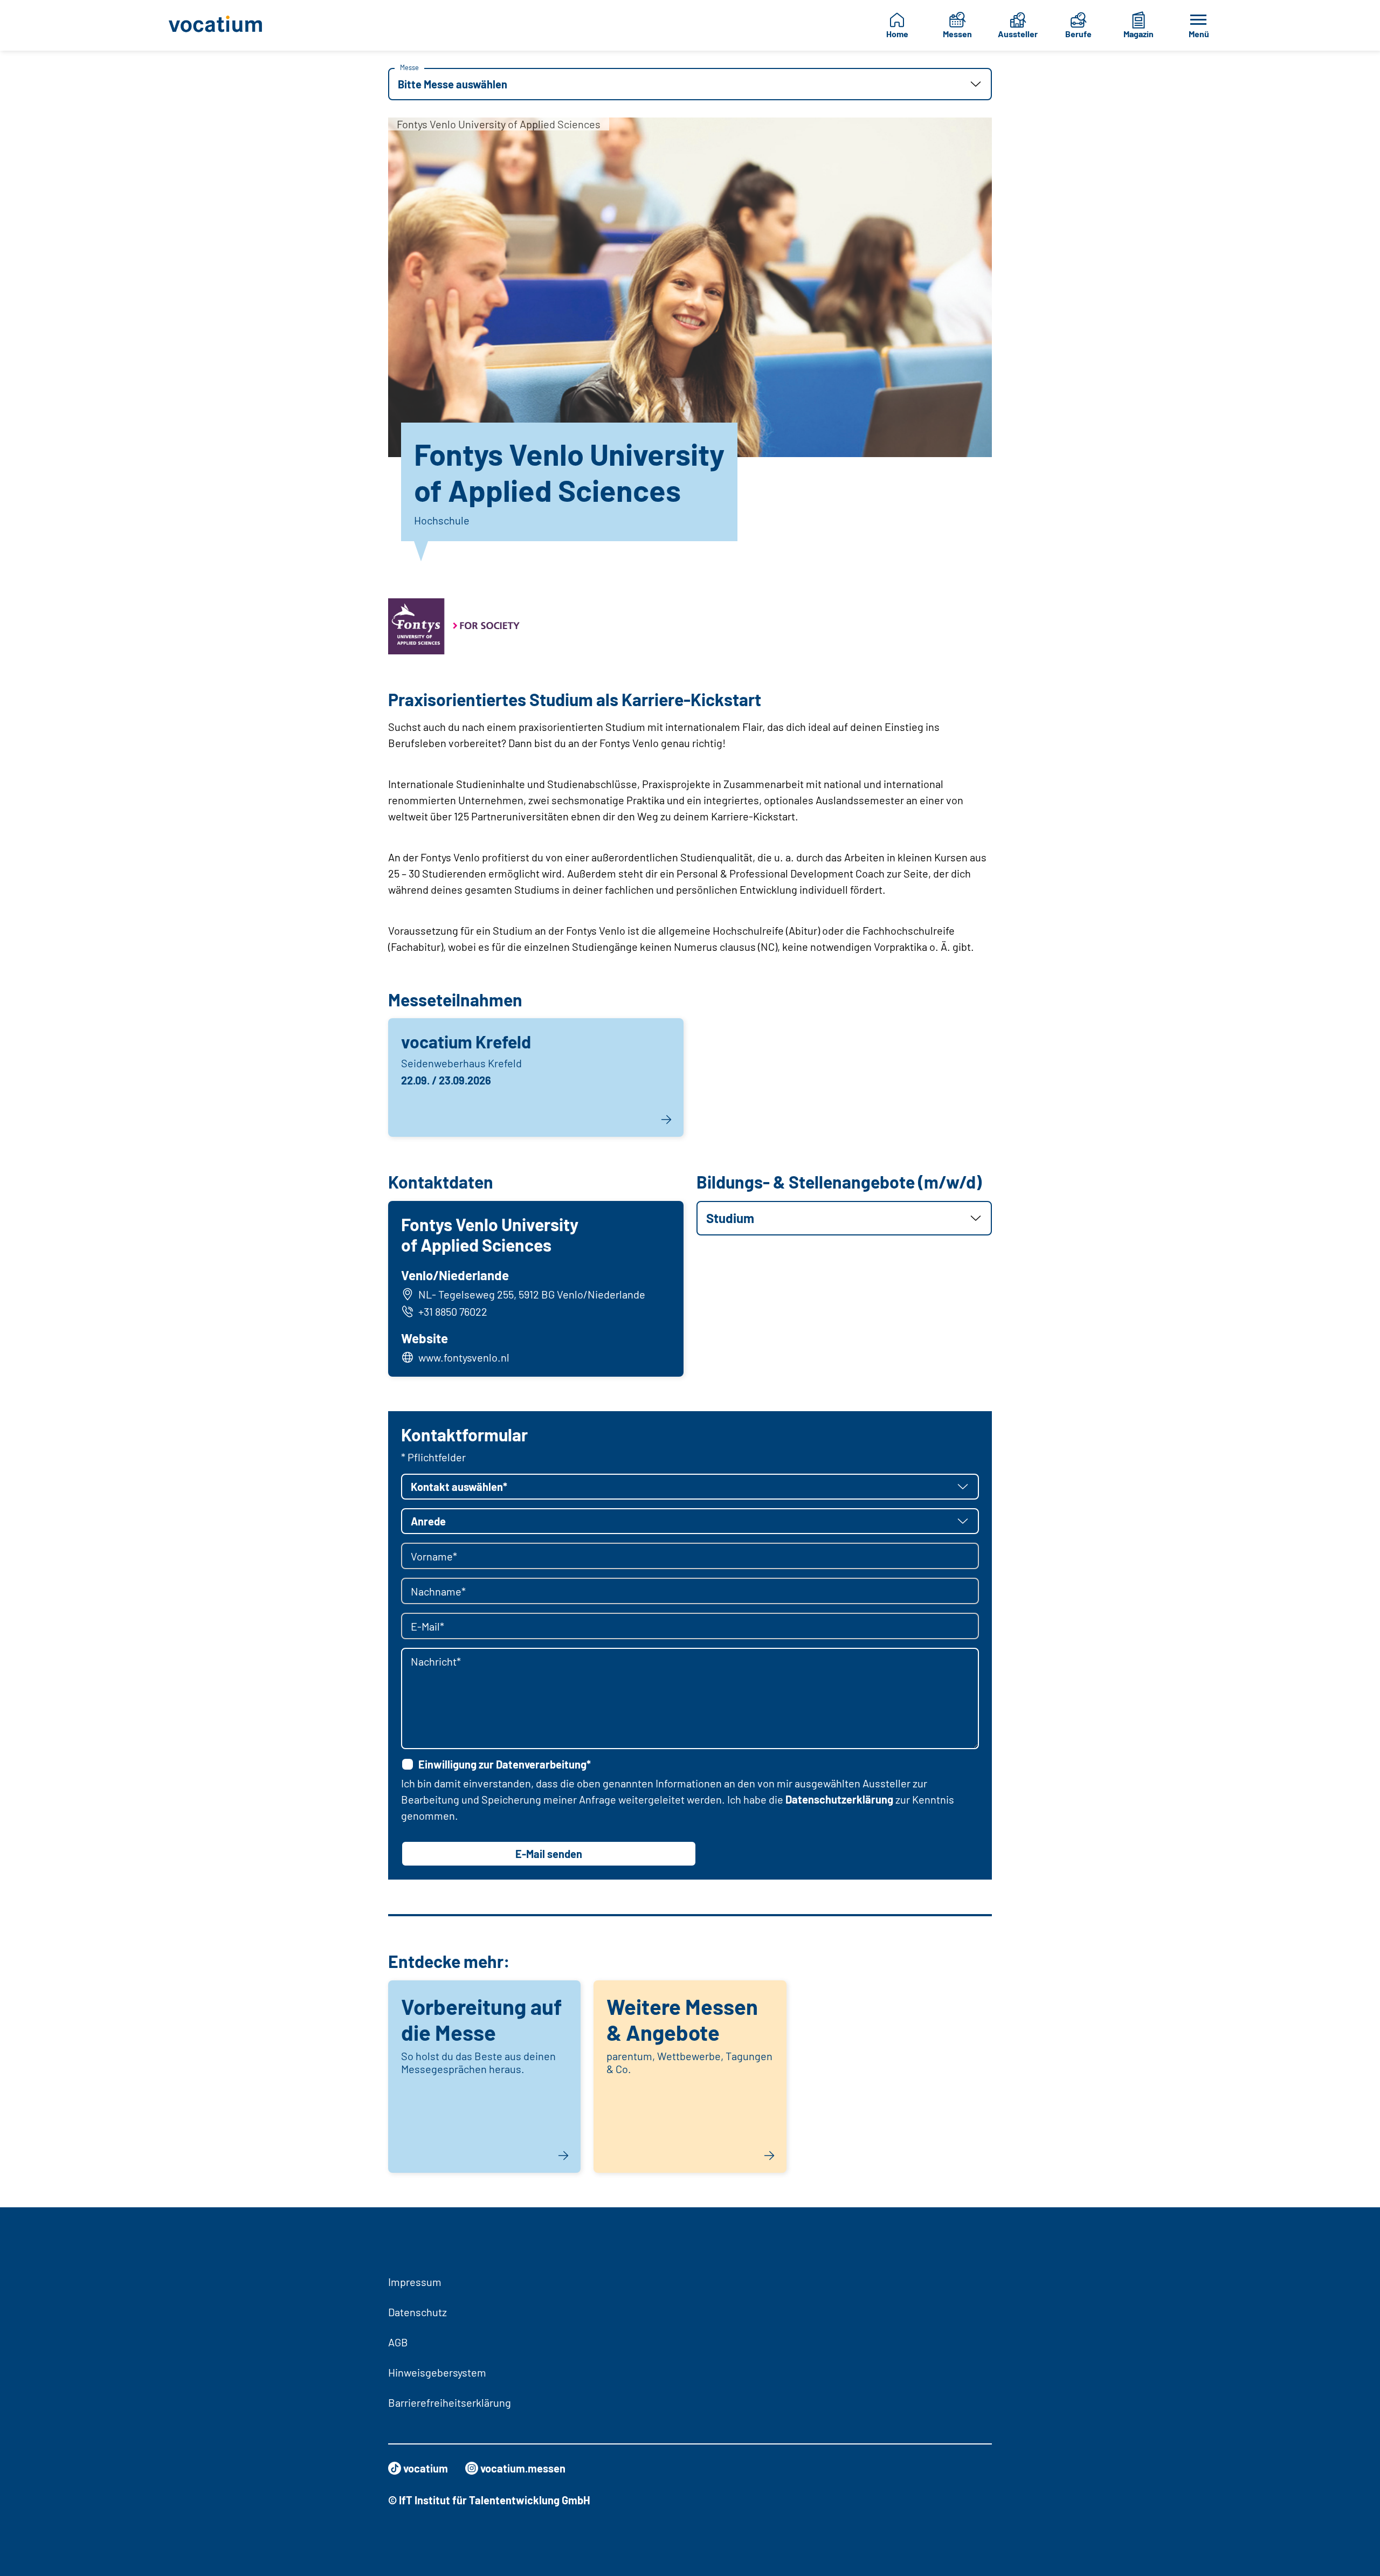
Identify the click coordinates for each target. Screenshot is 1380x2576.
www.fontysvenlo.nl (464, 1357)
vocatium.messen (523, 2468)
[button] (690, 84)
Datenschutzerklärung (839, 1799)
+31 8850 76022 (453, 1311)
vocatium (426, 2468)
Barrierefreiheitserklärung (450, 2402)
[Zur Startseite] (224, 25)
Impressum (415, 2282)
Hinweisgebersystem (437, 2372)
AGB (398, 2342)
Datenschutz (418, 2312)
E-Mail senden (549, 1854)
